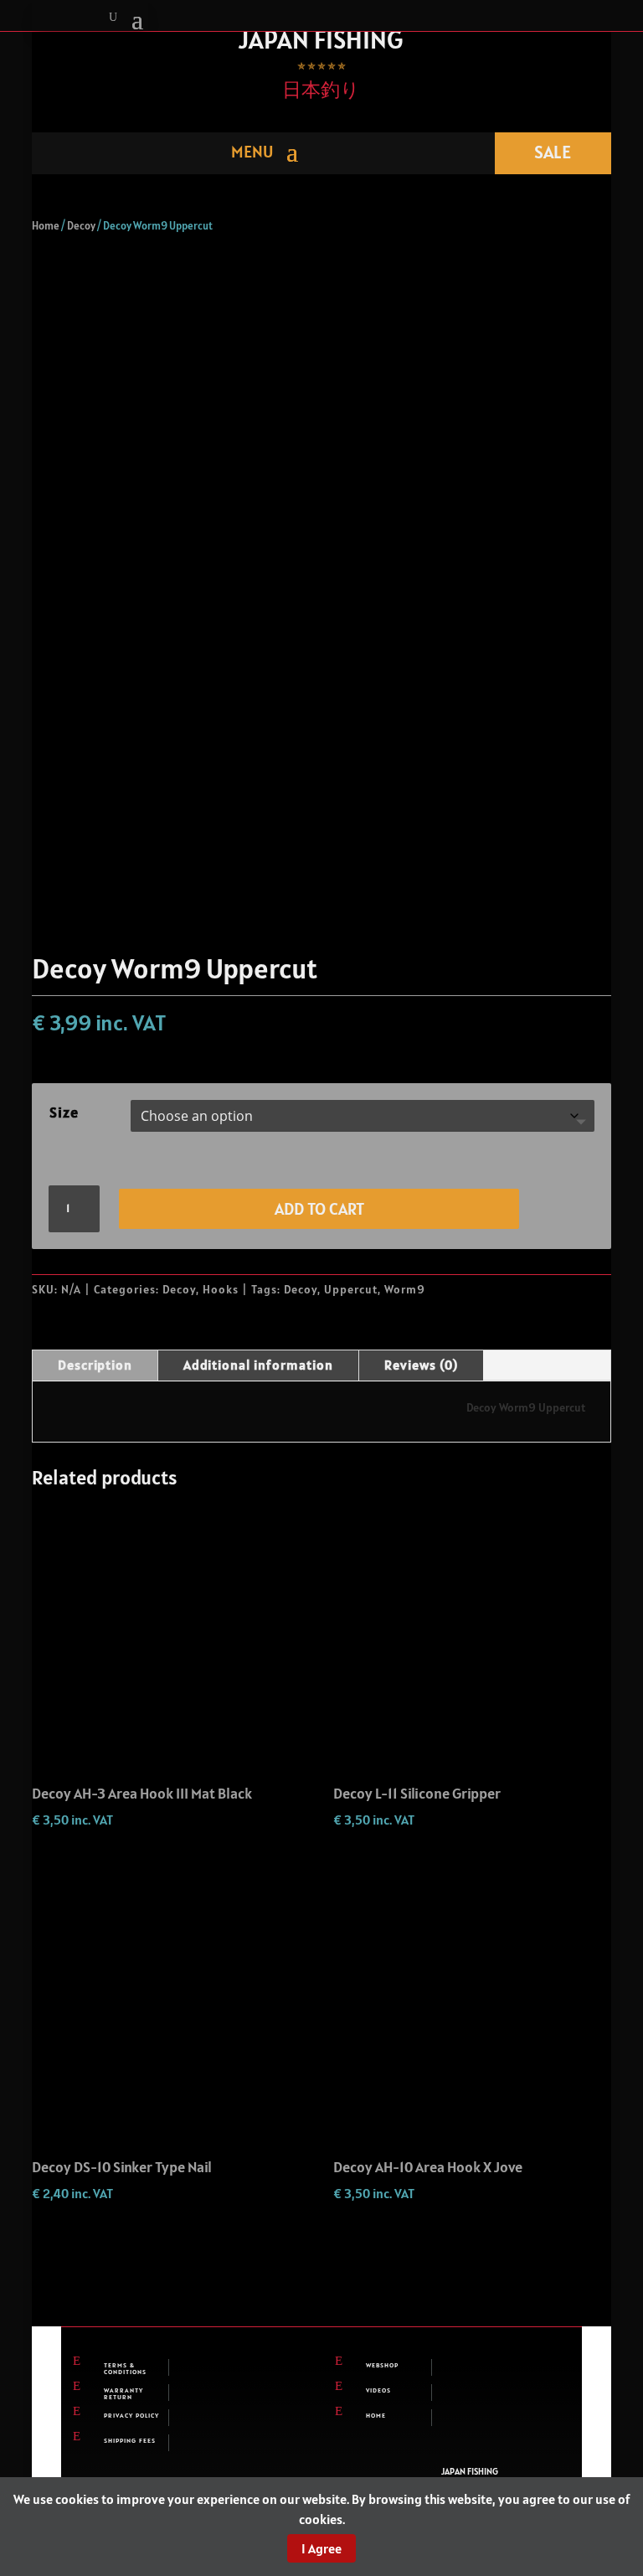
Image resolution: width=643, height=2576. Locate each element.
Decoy (81, 226)
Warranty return (123, 2393)
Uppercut (351, 1289)
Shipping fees (130, 2440)
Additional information (258, 1365)
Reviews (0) (421, 1365)
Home (46, 226)
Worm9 (405, 1289)
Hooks (221, 1289)
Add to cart (319, 1209)
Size (64, 1112)
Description (95, 1365)
